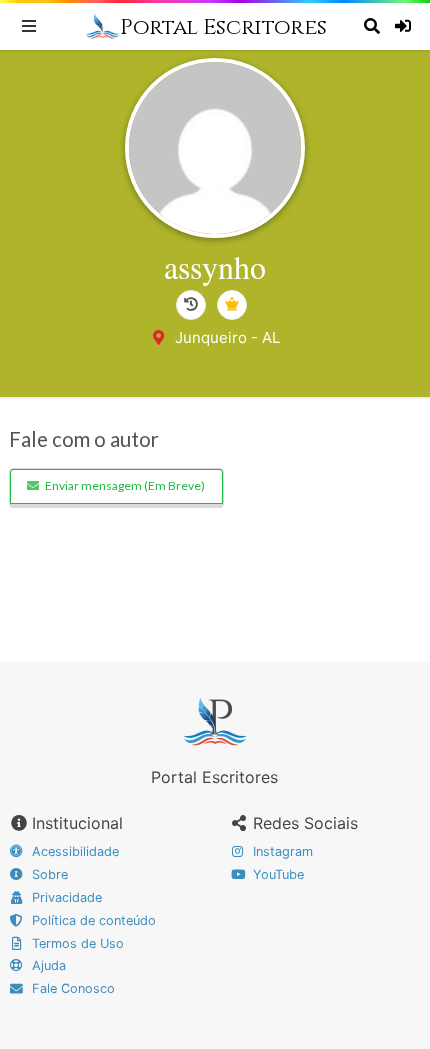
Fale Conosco (71, 988)
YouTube (276, 874)
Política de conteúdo (92, 920)
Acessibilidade (73, 851)
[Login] (405, 26)
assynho (215, 266)
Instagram (281, 851)
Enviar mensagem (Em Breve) (125, 485)
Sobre (48, 874)
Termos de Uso (76, 943)
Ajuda (47, 965)
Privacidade (65, 897)
